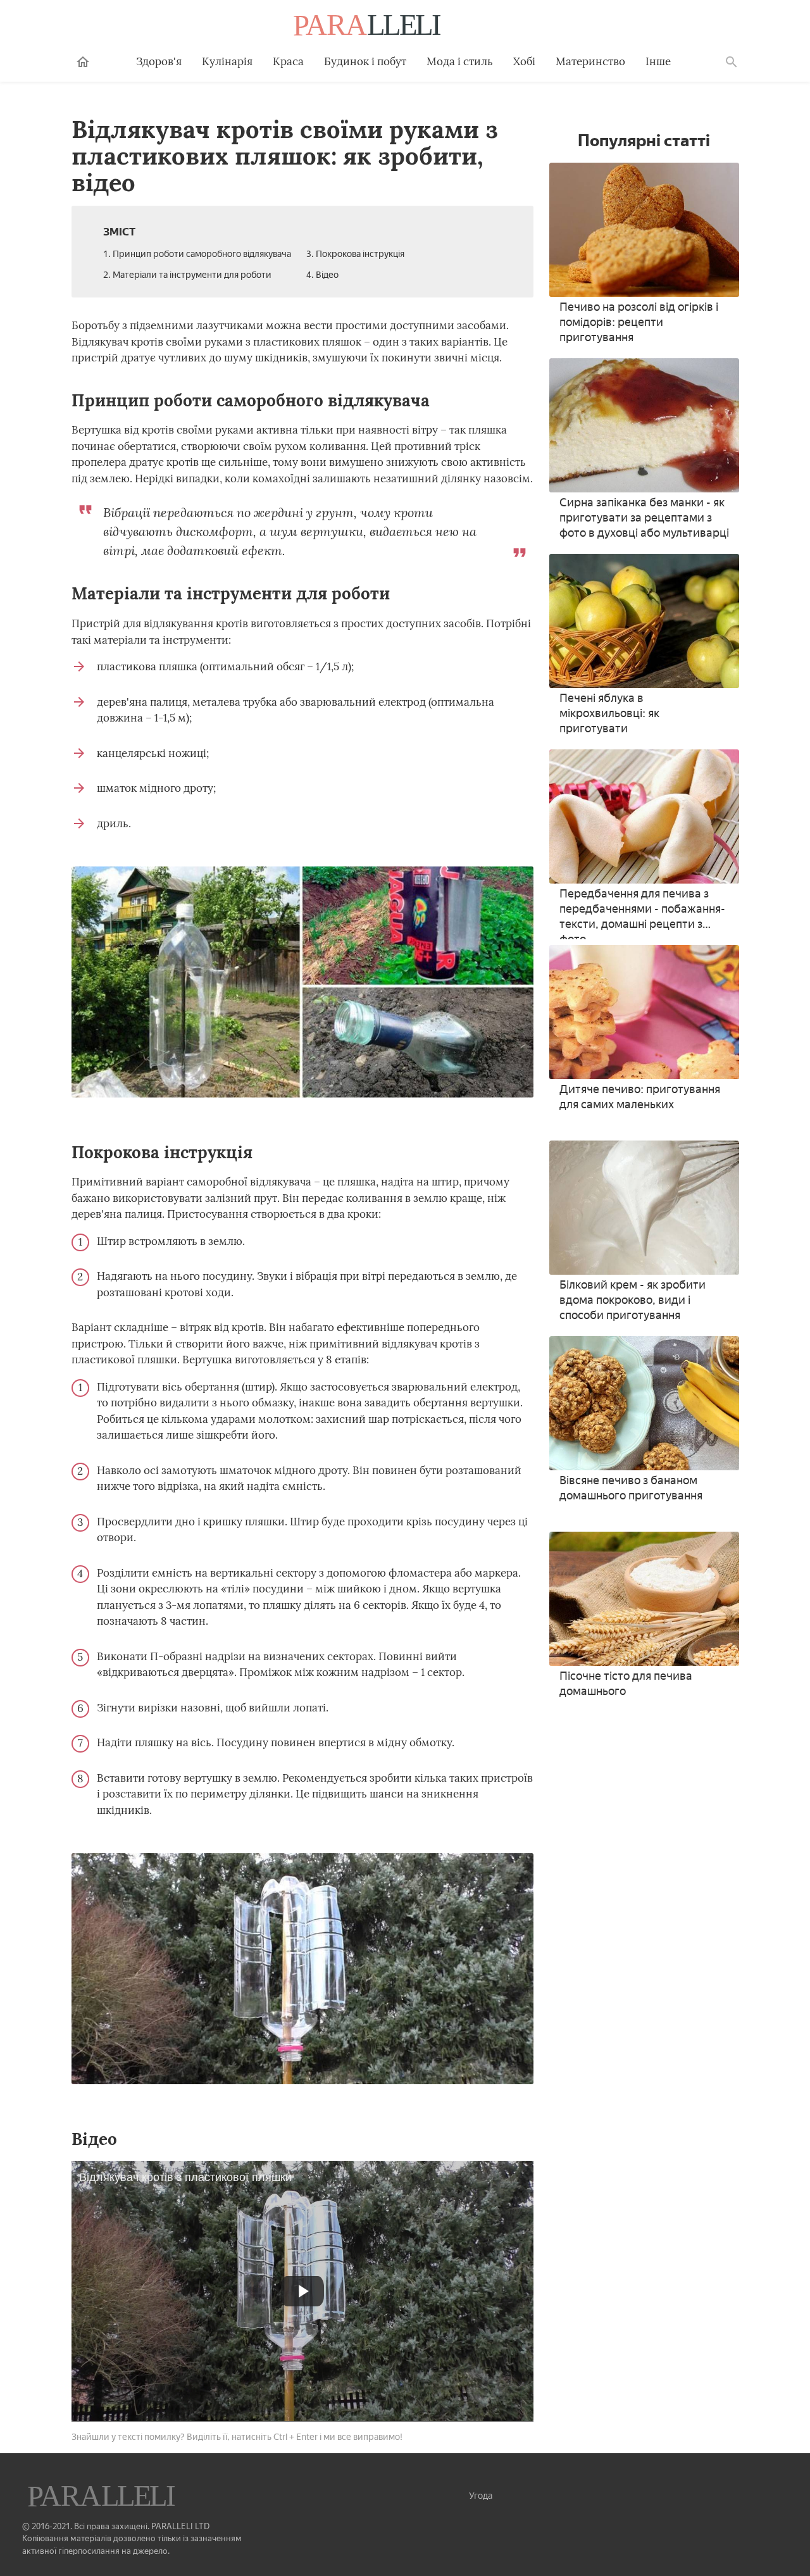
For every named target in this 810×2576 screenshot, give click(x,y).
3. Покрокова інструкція (355, 254)
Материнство (590, 61)
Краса (288, 61)
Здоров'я (159, 61)
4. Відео (322, 275)
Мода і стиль (460, 61)
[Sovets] (103, 2498)
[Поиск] (732, 62)
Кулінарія (227, 61)
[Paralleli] (368, 27)
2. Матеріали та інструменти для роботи (187, 275)
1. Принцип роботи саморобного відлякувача (197, 254)
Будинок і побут (365, 61)
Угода (481, 2496)
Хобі (524, 61)
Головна (83, 62)
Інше (658, 61)
